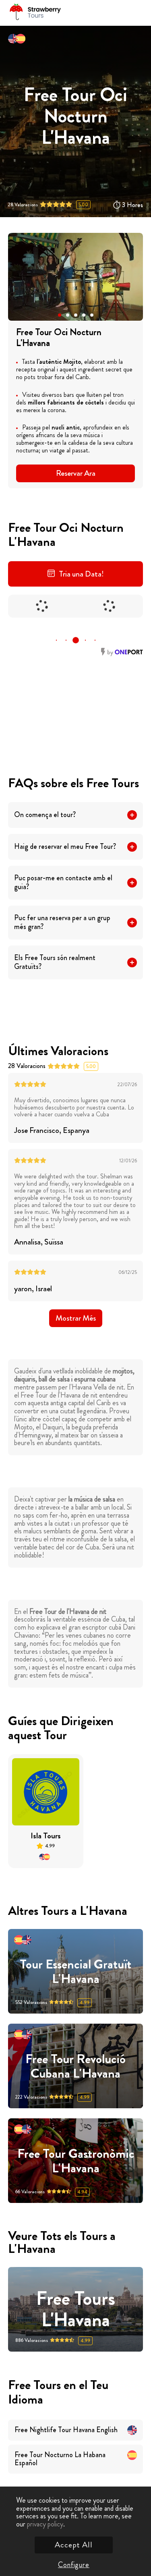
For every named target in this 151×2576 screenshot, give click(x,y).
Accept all (74, 2545)
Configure (74, 2565)
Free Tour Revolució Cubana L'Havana (75, 2066)
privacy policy (45, 2524)
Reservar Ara (76, 473)
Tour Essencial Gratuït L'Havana (75, 1971)
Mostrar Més (76, 1318)
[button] (60, 315)
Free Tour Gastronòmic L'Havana (76, 2161)
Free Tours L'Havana (76, 2309)
